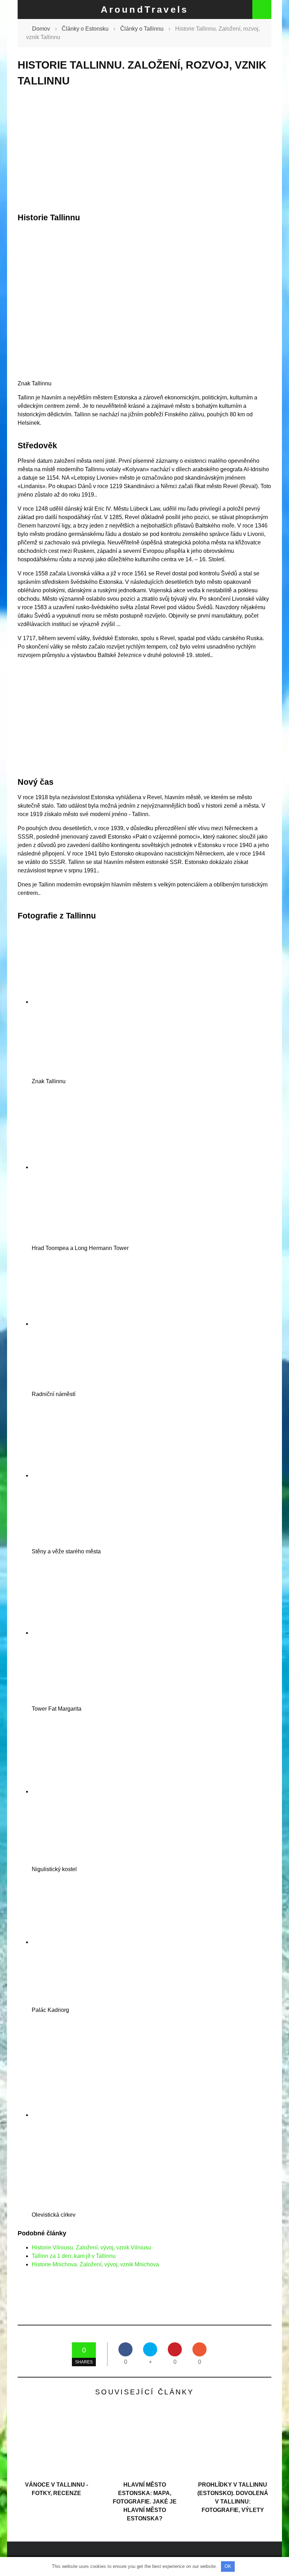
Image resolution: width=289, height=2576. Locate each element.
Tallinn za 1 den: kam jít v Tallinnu (74, 2256)
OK (228, 2566)
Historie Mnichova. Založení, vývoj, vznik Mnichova (95, 2264)
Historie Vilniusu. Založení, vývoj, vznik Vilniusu (91, 2247)
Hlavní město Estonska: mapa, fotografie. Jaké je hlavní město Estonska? (145, 2502)
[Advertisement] (144, 150)
